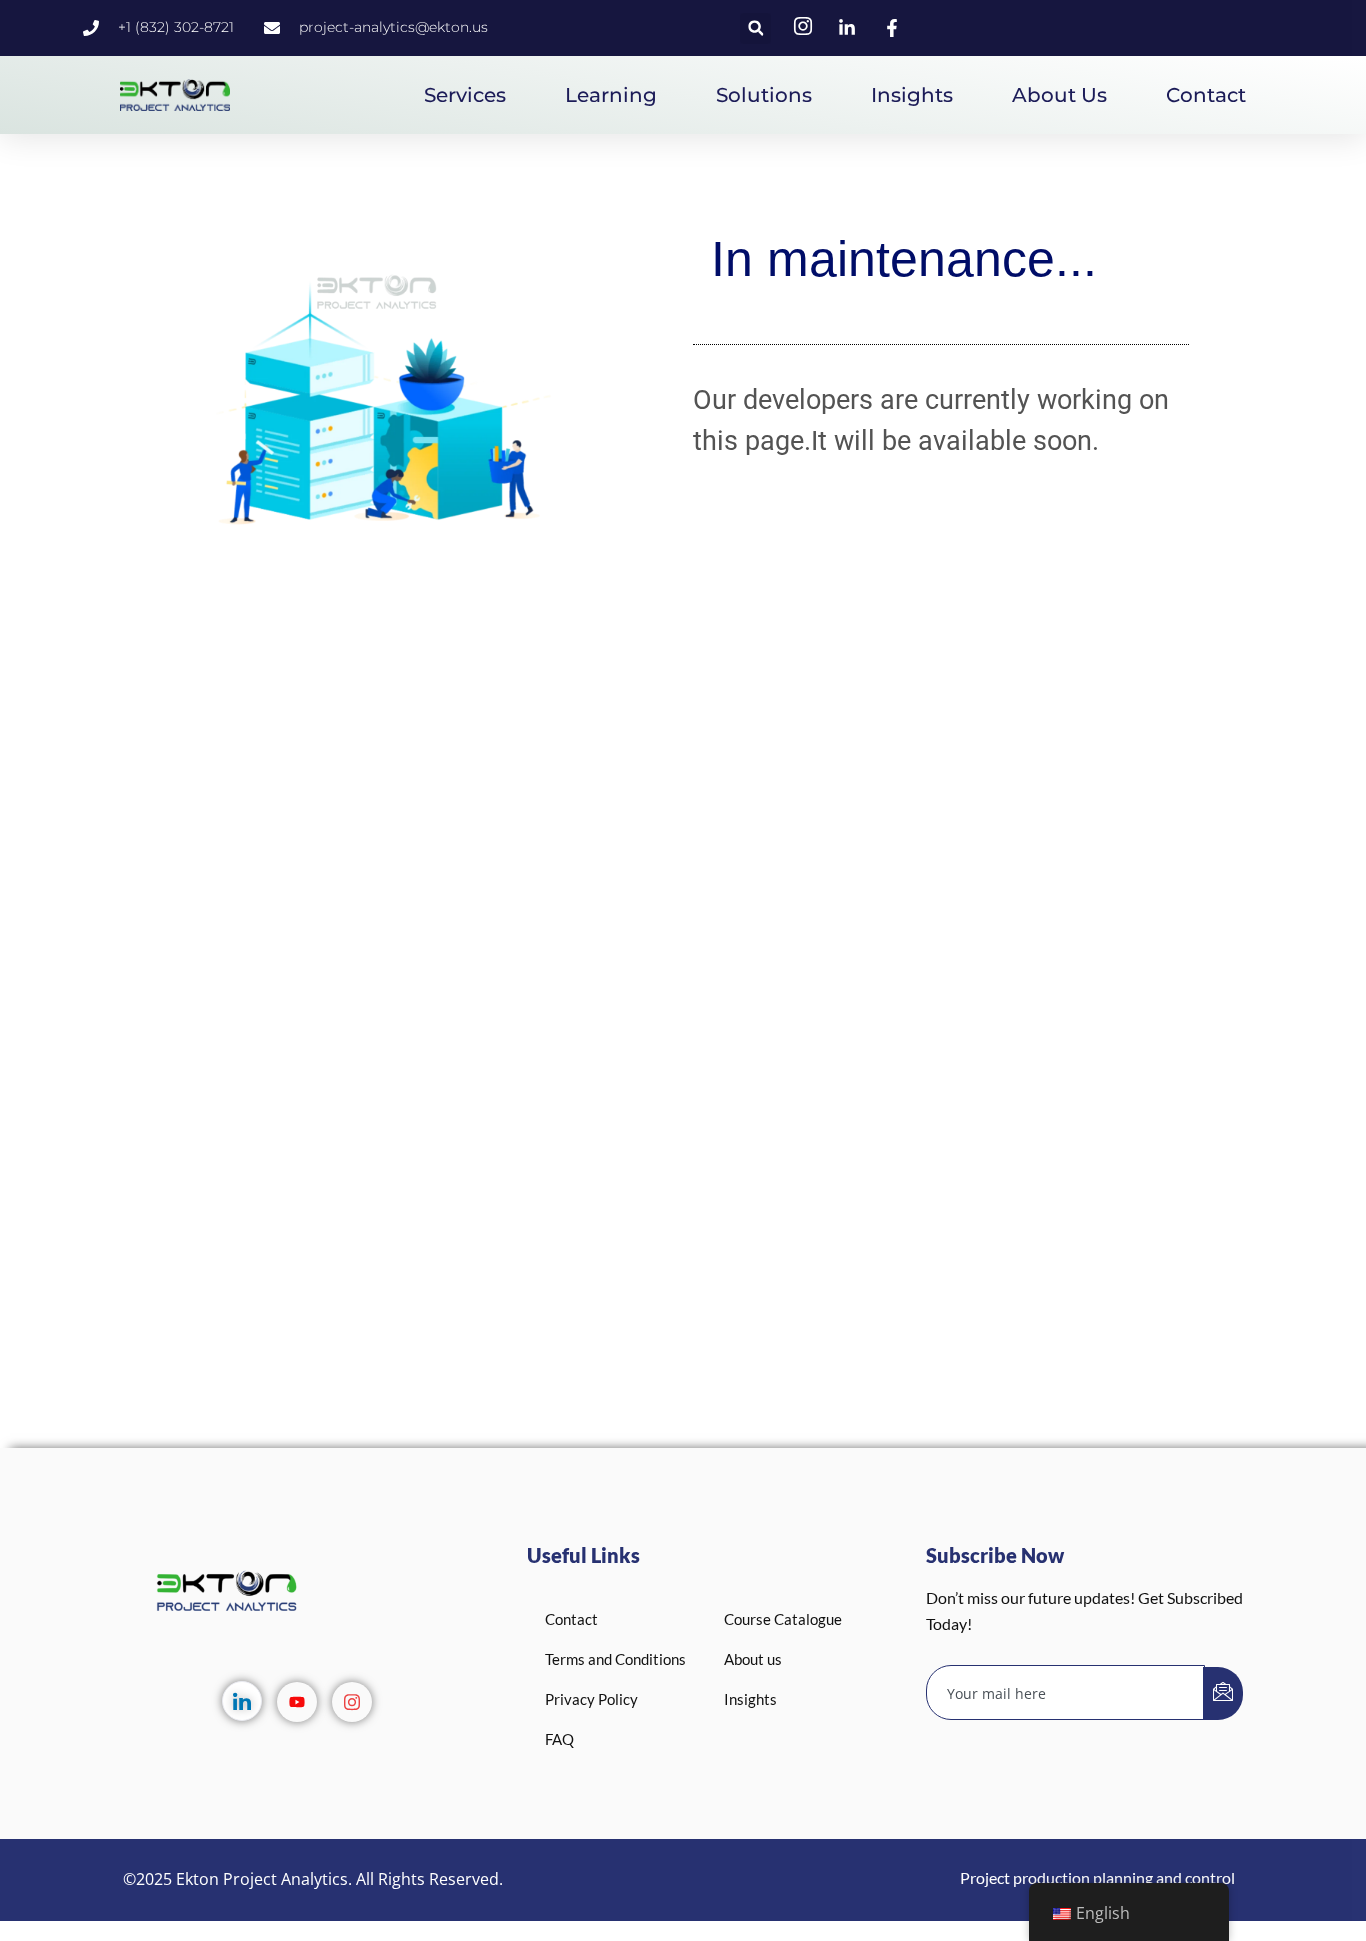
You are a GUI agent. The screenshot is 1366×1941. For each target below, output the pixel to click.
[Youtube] (297, 1702)
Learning (611, 95)
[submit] (1223, 1693)
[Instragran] (352, 1702)
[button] (755, 28)
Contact (1206, 95)
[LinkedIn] (242, 1701)
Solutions (764, 95)
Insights (912, 95)
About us (1059, 95)
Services (465, 95)
